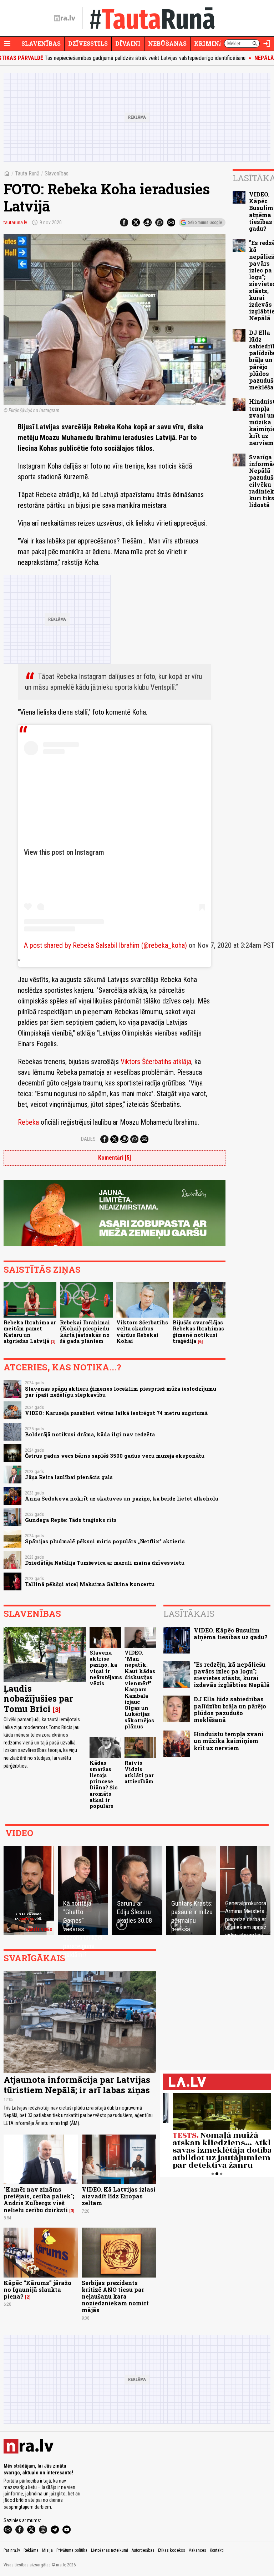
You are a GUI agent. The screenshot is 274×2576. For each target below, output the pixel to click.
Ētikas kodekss (172, 2550)
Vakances (197, 2550)
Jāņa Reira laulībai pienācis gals (69, 1477)
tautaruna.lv (15, 223)
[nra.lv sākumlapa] (65, 18)
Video (19, 1833)
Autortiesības (143, 2550)
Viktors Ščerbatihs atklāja (156, 1062)
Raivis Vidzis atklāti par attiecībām (139, 1772)
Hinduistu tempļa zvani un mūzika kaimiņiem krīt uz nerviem (229, 1741)
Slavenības (41, 43)
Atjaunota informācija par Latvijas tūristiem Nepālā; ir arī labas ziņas (77, 2085)
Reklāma (31, 2550)
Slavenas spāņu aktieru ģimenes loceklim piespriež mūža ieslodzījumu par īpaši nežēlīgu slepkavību (121, 1392)
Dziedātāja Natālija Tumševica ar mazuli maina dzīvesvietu (105, 1563)
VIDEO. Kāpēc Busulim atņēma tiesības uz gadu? (231, 1634)
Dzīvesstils (88, 43)
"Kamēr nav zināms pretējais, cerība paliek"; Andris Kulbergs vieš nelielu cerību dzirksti (39, 2200)
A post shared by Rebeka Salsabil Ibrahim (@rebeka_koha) (105, 945)
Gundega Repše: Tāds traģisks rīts (71, 1520)
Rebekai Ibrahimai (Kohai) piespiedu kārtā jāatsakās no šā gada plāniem (85, 1332)
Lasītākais (189, 1614)
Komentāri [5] (115, 1158)
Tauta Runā (27, 173)
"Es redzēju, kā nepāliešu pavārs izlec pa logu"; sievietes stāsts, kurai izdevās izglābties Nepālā (232, 1675)
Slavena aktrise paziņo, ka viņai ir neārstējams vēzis (106, 1668)
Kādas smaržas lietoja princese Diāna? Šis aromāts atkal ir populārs (104, 1784)
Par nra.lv (12, 2550)
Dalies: (89, 1139)
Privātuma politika (72, 2550)
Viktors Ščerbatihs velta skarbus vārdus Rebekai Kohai (142, 1332)
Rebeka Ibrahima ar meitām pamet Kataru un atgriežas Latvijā (30, 1332)
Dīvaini (128, 43)
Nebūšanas (167, 43)
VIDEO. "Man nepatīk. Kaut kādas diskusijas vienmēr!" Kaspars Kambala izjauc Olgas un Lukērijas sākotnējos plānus (140, 1690)
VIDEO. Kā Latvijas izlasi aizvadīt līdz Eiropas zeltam (119, 2196)
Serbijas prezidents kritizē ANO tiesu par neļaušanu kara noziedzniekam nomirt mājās (115, 2296)
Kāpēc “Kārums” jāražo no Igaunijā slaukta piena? (37, 2289)
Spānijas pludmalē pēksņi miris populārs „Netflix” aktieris (105, 1541)
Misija (47, 2550)
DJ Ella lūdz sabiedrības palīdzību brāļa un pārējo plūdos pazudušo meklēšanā (230, 1709)
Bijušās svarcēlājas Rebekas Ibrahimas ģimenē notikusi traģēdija (198, 1332)
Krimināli (212, 43)
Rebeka (29, 1122)
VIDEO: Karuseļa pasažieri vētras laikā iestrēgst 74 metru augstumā (116, 1413)
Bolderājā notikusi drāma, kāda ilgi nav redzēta (90, 1434)
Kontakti (217, 2550)
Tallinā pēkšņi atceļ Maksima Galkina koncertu (90, 1584)
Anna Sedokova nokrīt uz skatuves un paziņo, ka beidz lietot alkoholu (122, 1499)
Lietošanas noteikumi (110, 2550)
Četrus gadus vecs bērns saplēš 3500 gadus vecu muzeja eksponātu (115, 1456)
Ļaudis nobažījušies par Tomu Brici (38, 1699)
